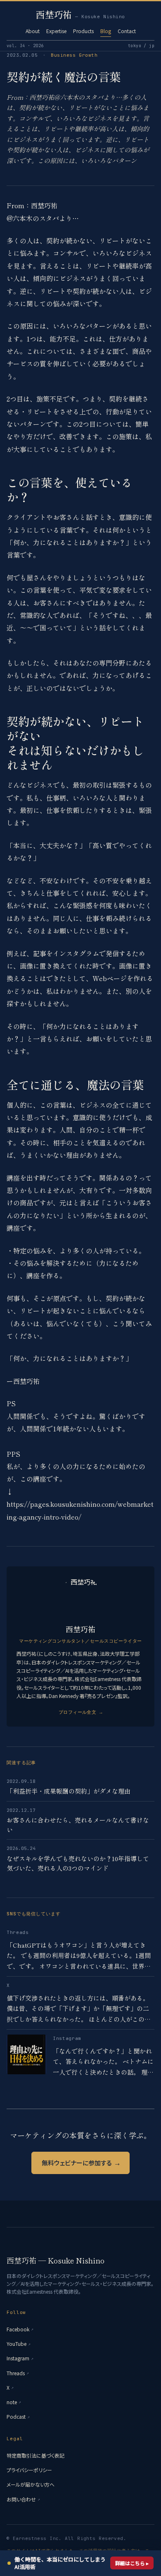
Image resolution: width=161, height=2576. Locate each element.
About (33, 31)
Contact (127, 31)
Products (83, 31)
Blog (106, 31)
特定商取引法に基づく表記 (36, 2455)
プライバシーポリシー (29, 2470)
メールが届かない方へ (31, 2484)
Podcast (18, 2416)
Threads (18, 2373)
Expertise (56, 31)
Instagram (20, 2358)
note (14, 2402)
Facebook (20, 2329)
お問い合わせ (23, 2499)
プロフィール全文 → (80, 1712)
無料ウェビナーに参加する (80, 2163)
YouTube (19, 2344)
